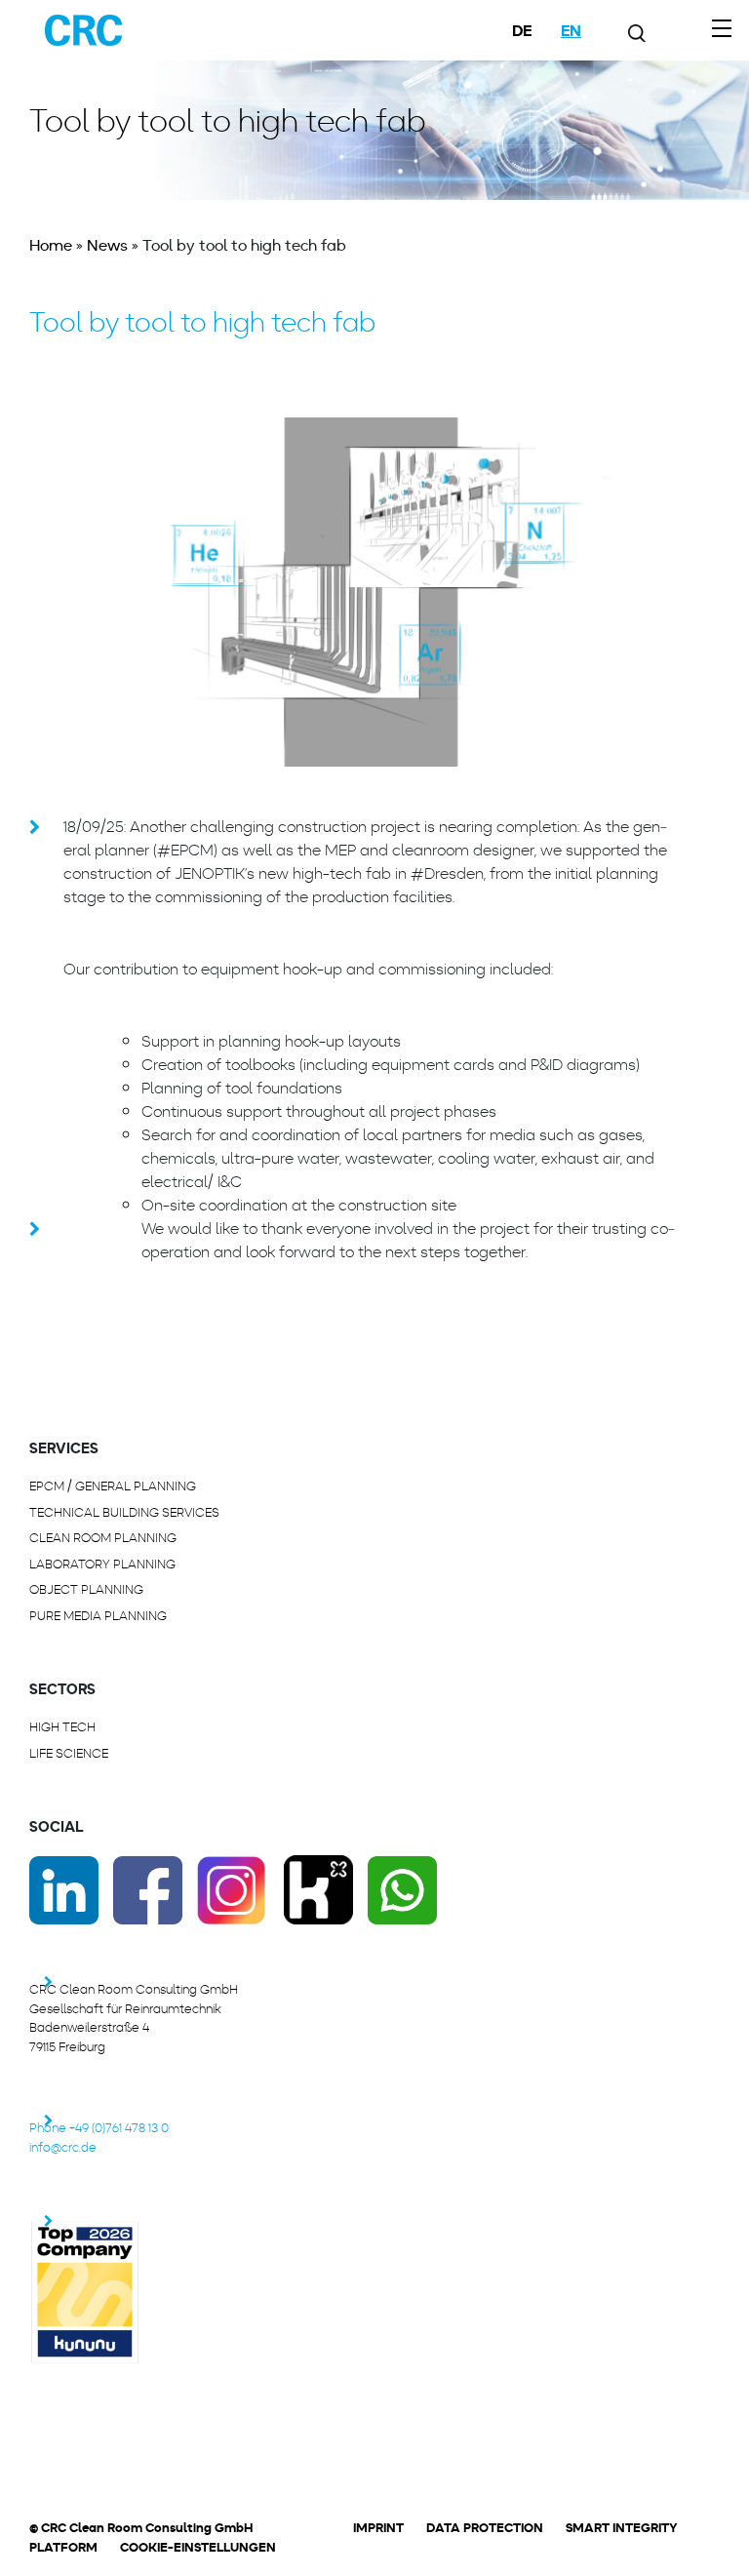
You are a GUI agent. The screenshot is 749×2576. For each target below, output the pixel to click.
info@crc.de (63, 2147)
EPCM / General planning (113, 1486)
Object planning (86, 1589)
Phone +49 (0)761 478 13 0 (99, 2128)
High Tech (62, 1727)
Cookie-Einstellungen (198, 2547)
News (107, 245)
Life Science (69, 1753)
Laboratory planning (102, 1564)
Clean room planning (103, 1538)
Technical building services (124, 1512)
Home (51, 245)
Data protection (485, 2528)
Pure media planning (98, 1616)
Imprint (378, 2528)
